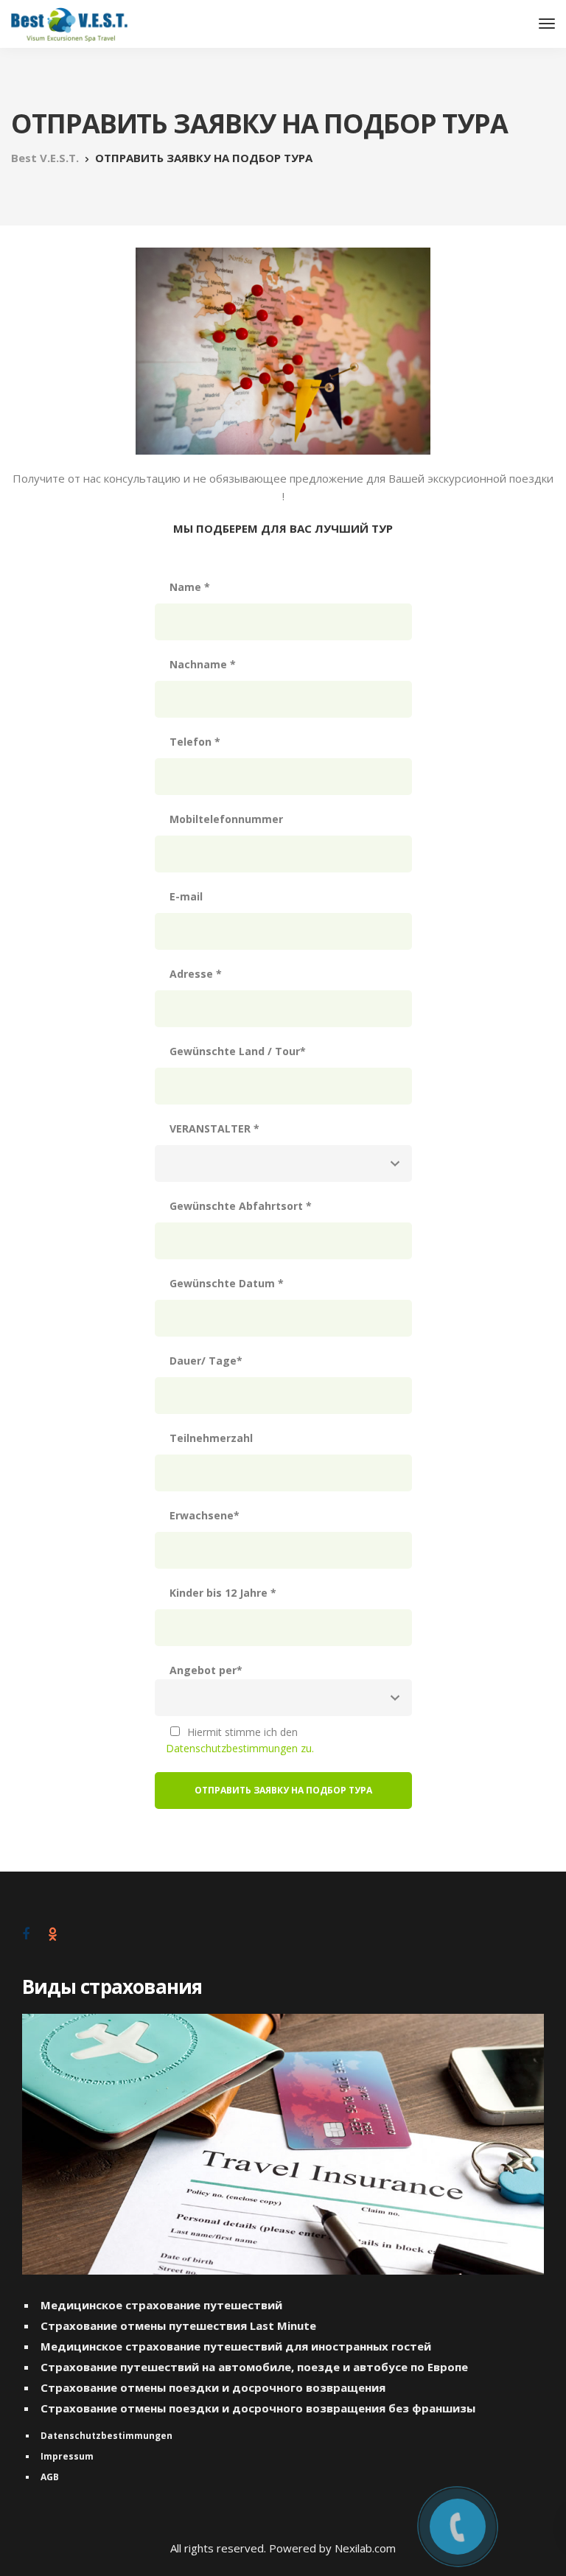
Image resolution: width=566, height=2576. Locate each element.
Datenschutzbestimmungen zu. (240, 1748)
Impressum (67, 2456)
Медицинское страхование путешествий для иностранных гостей (236, 2346)
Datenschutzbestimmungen (106, 2436)
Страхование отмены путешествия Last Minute (178, 2325)
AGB (50, 2477)
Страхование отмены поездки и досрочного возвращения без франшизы (258, 2408)
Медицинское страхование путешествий (161, 2305)
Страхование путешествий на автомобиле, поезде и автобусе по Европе (254, 2367)
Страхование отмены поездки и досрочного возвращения (213, 2387)
